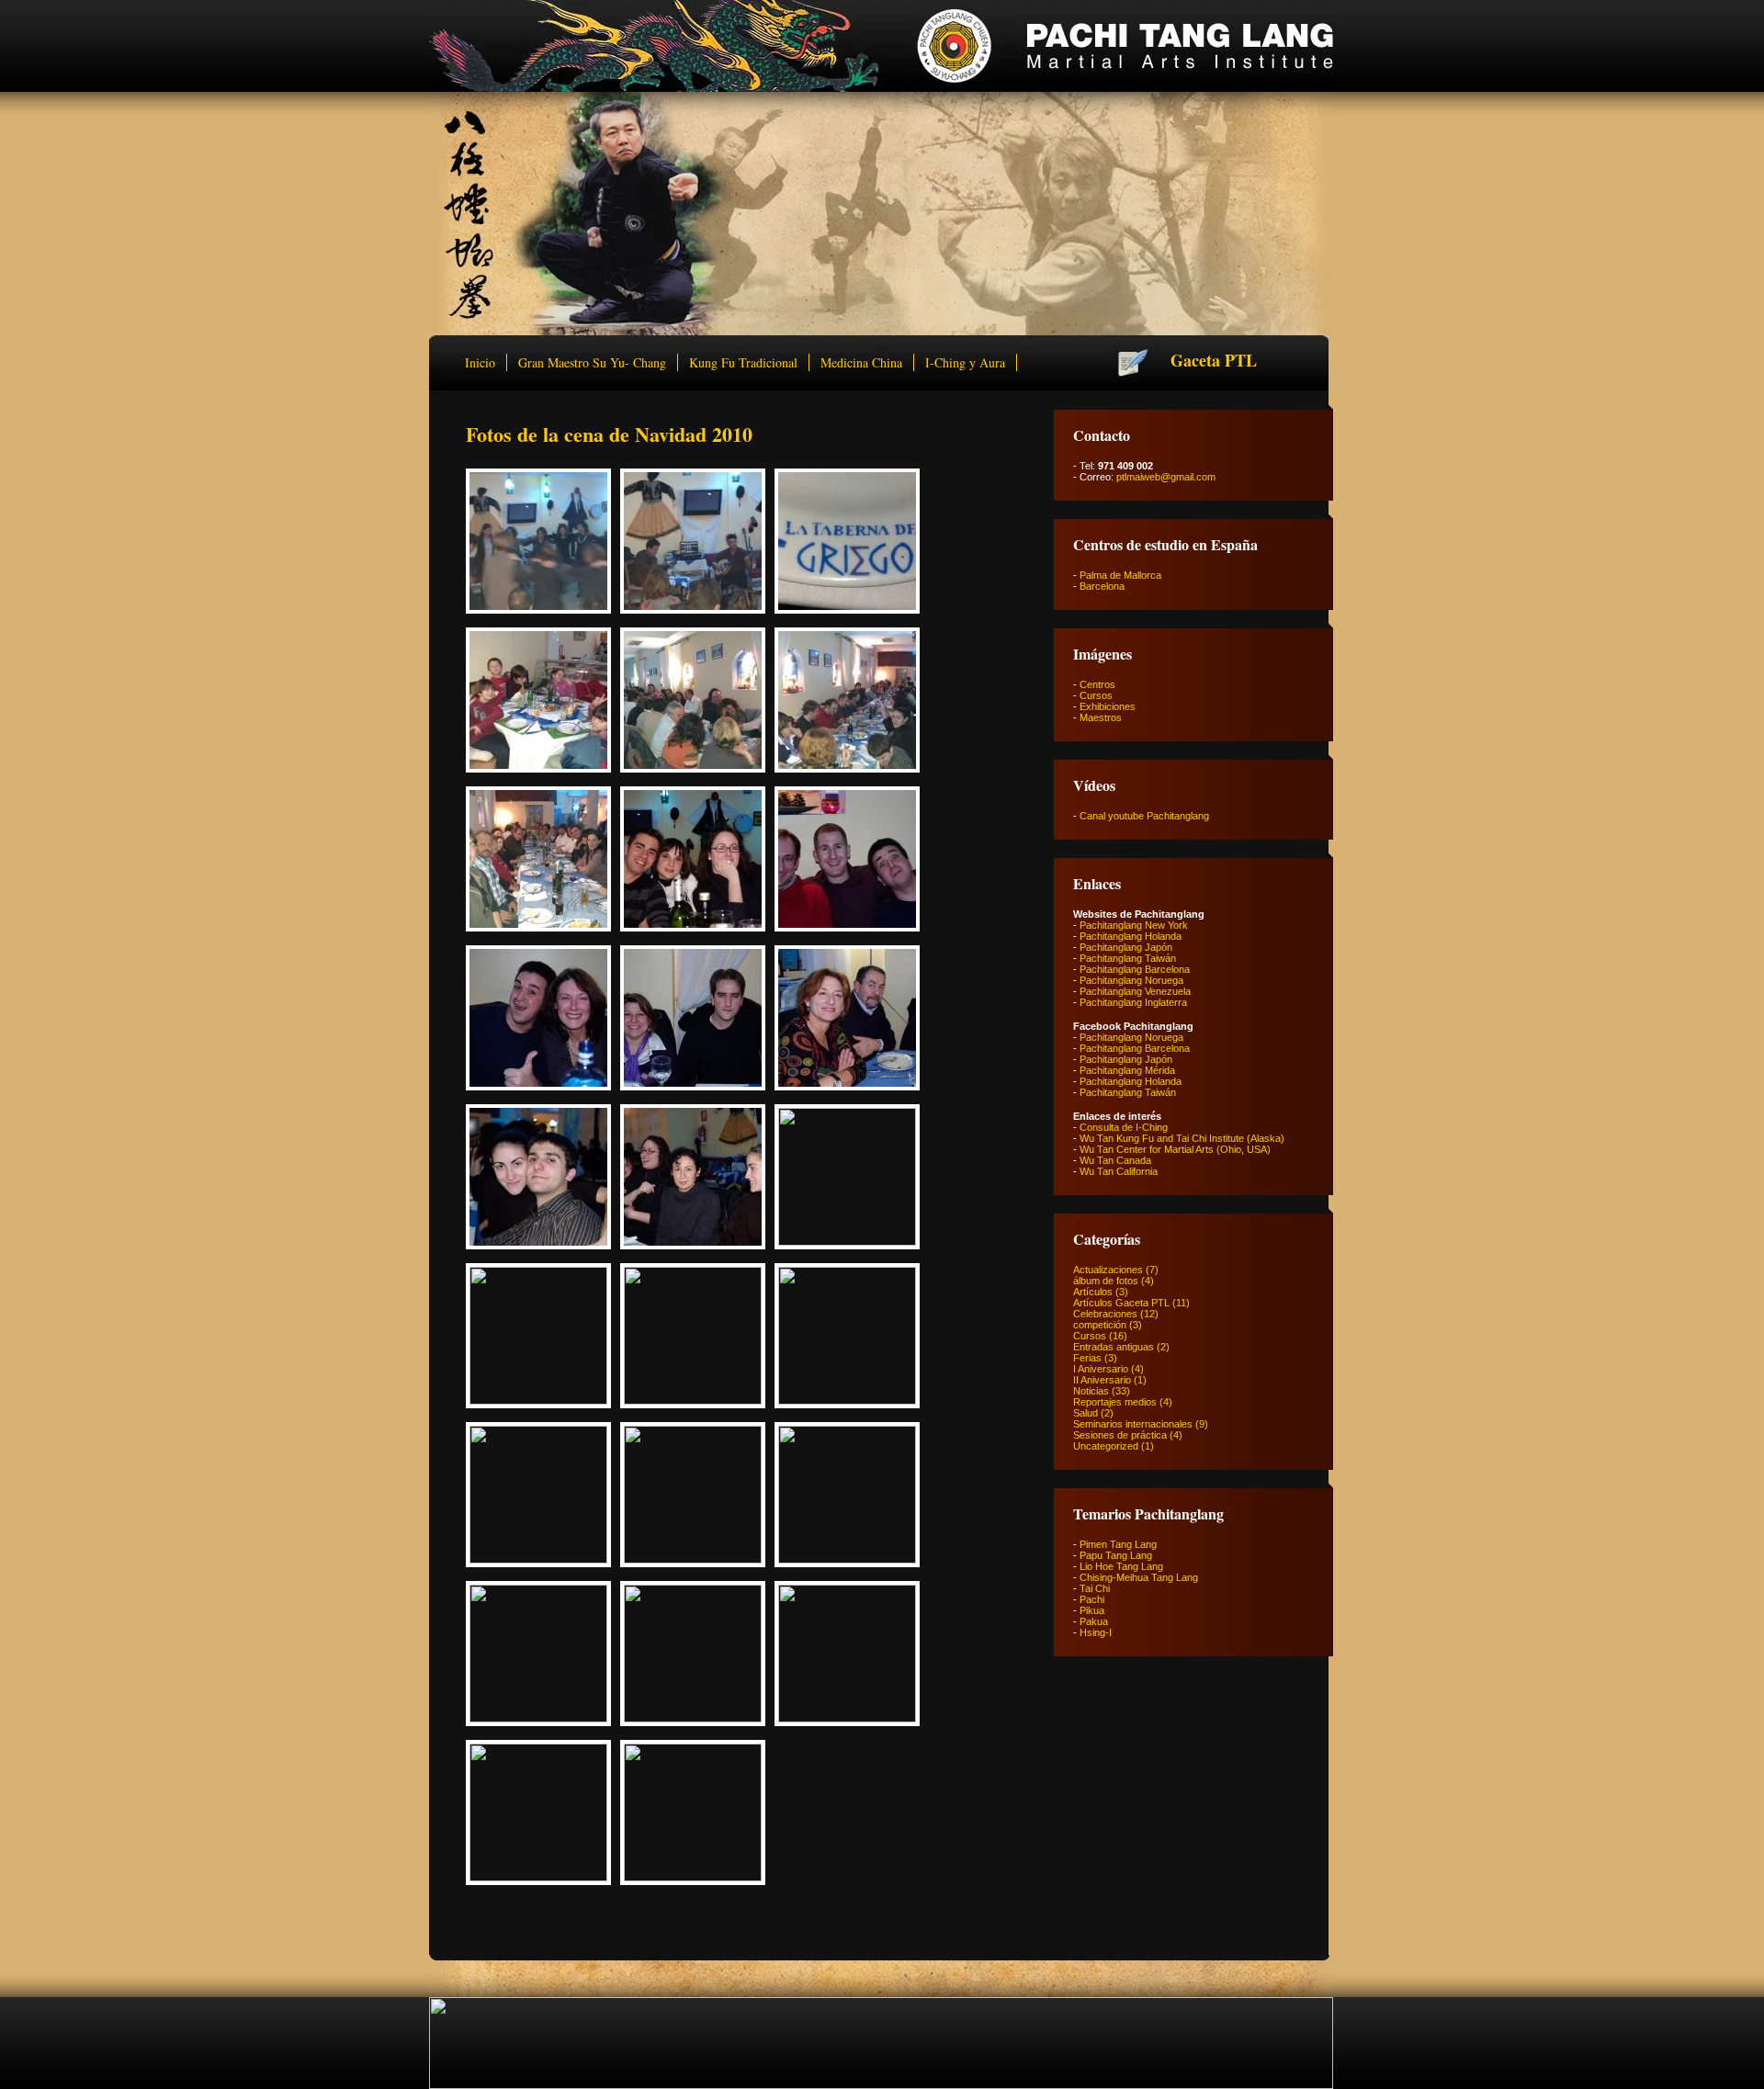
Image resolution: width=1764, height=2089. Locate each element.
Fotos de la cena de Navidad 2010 (609, 434)
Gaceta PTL (1214, 360)
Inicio (480, 362)
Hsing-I (1096, 1632)
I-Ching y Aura (965, 362)
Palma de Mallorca (1120, 575)
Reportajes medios (1115, 1402)
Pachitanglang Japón (1126, 947)
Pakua (1094, 1621)
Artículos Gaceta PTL (1121, 1303)
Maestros (1101, 717)
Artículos (1093, 1292)
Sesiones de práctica (1120, 1435)
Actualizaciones (1108, 1270)
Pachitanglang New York (1134, 925)
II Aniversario (1102, 1380)
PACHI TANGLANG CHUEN (881, 46)
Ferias (1087, 1358)
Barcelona (1102, 586)
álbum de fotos (1106, 1281)
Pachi (1092, 1599)
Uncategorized (1106, 1446)
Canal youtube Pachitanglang (1144, 816)
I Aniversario (1101, 1369)
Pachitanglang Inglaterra (1133, 1002)
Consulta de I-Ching (1124, 1127)
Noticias (1091, 1391)
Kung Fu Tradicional (743, 362)
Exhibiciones (1108, 706)
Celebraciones (1105, 1314)
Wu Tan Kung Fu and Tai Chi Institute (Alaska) (1182, 1138)
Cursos (1096, 695)
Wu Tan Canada (1115, 1160)
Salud (1086, 1413)
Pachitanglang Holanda (1131, 936)
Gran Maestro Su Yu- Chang (592, 362)
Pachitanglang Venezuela (1135, 991)
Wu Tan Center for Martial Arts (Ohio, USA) (1175, 1149)
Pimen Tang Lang (1118, 1544)
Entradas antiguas (1114, 1347)
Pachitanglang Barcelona (1135, 969)
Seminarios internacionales (1133, 1424)
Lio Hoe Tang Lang (1121, 1566)
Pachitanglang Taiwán (1128, 958)
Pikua (1092, 1610)
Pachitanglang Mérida (1127, 1070)
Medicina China (861, 362)
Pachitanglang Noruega (1131, 980)
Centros (1097, 684)
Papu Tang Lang (1116, 1555)
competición (1100, 1325)
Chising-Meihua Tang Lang (1139, 1577)
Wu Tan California (1119, 1171)
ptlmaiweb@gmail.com (1166, 477)
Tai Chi (1095, 1588)
